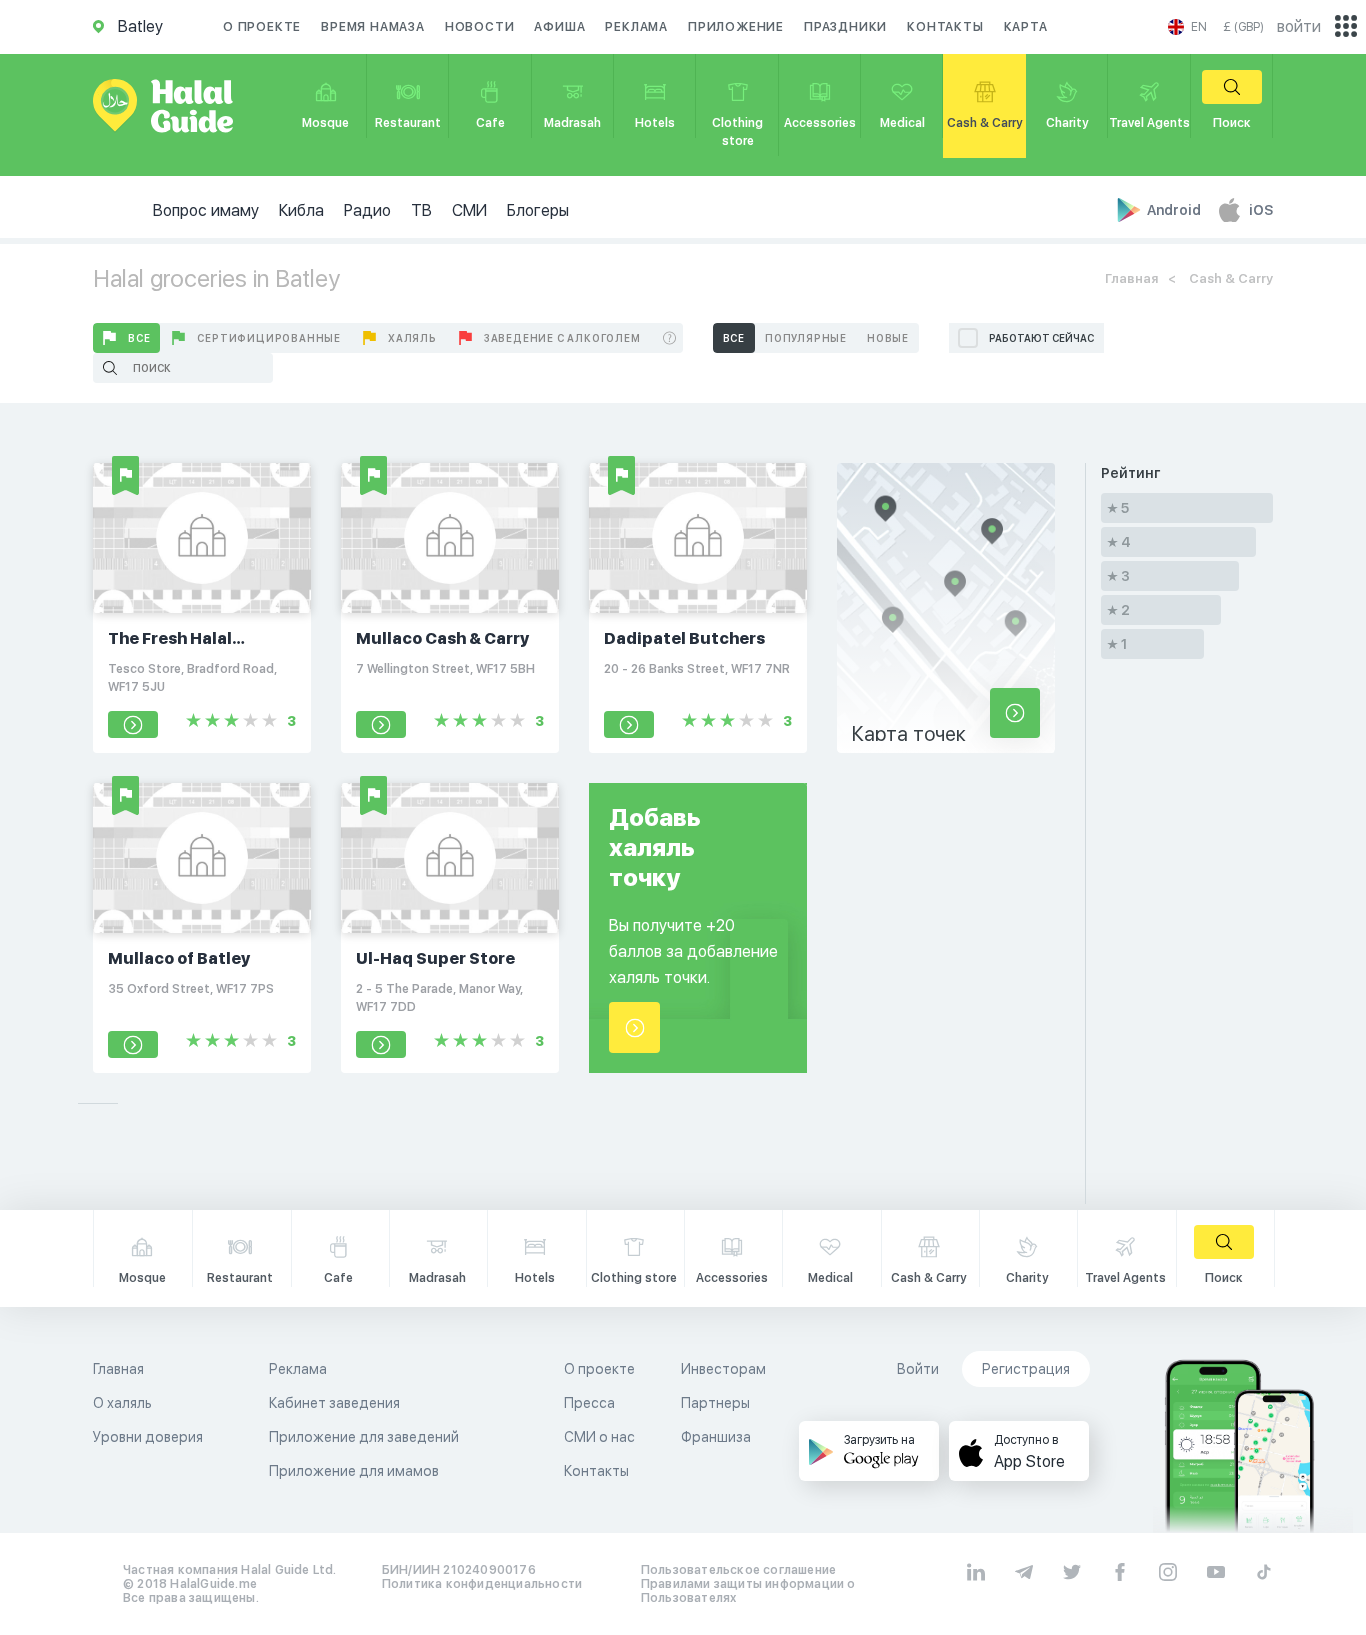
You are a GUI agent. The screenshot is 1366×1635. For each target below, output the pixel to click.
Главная (1131, 278)
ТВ (421, 210)
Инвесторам (723, 1369)
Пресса (589, 1403)
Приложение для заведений (364, 1437)
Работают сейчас (1041, 338)
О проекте (262, 27)
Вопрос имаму (206, 210)
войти (1299, 26)
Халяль (412, 338)
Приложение (736, 27)
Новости (480, 27)
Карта (1026, 27)
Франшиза (716, 1437)
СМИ (469, 210)
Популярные (806, 338)
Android (1175, 210)
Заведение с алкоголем (562, 338)
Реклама (636, 27)
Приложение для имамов (354, 1471)
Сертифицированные (269, 338)
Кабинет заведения (334, 1403)
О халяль (122, 1403)
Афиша (559, 27)
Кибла (301, 210)
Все (139, 338)
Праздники (845, 27)
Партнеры (715, 1403)
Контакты (945, 27)
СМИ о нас (599, 1437)
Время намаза (373, 27)
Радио (367, 210)
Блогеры (538, 210)
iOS (1261, 210)
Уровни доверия (148, 1437)
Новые (888, 338)
